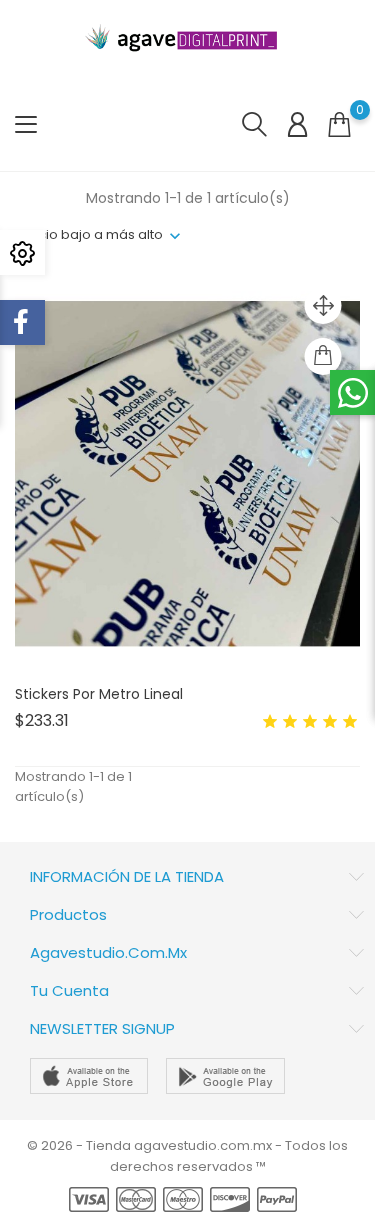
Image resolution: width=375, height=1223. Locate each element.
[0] (339, 124)
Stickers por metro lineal (99, 694)
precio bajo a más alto (89, 234)
